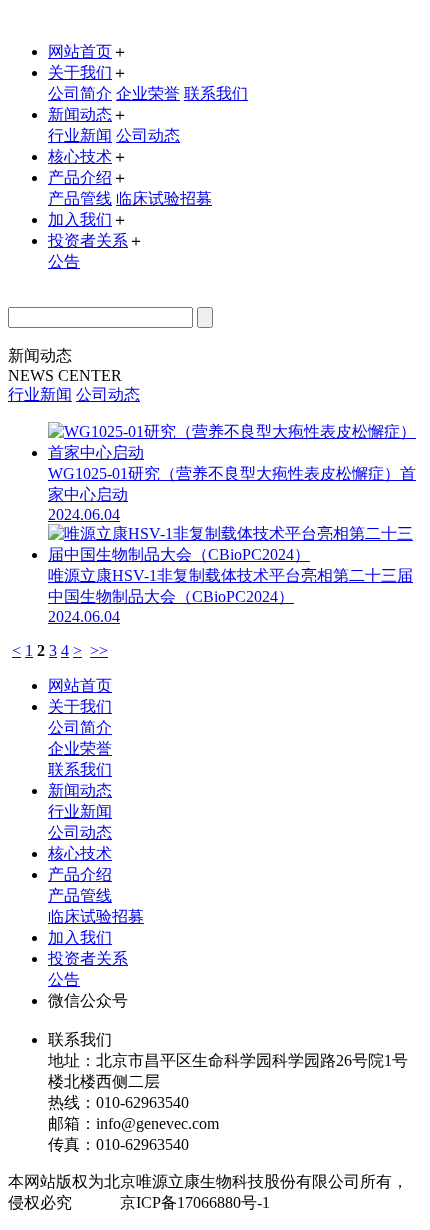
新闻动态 (80, 114)
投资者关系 (88, 240)
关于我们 (80, 72)
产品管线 (80, 198)
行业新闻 (80, 135)
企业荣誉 (148, 93)
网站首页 (80, 51)
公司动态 (148, 135)
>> (99, 650)
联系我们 (216, 93)
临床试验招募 (164, 198)
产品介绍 (80, 177)
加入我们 (80, 219)
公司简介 (80, 93)
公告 (64, 261)
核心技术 (80, 156)
